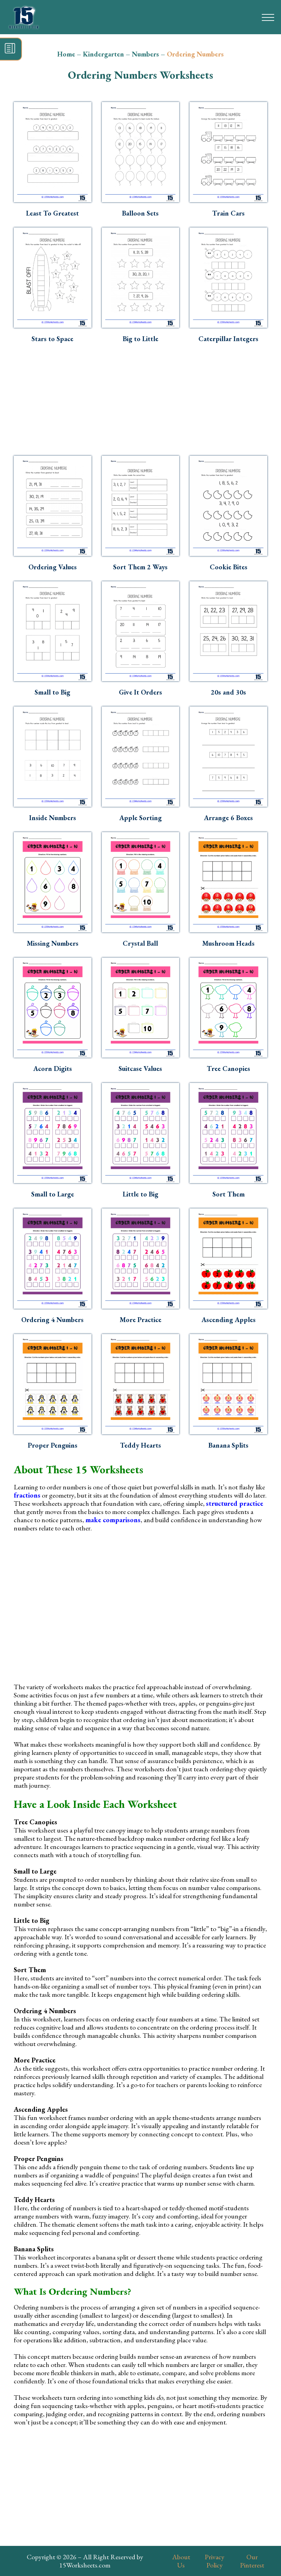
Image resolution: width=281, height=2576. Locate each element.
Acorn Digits (53, 1069)
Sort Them (229, 1194)
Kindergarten (103, 54)
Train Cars (228, 213)
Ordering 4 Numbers (52, 1320)
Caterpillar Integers (228, 339)
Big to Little (140, 339)
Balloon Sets (140, 213)
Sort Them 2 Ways (140, 567)
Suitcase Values (140, 1069)
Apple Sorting (140, 818)
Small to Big (52, 692)
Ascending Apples (229, 1320)
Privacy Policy (215, 2561)
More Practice (140, 1320)
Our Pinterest (252, 2561)
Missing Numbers (53, 943)
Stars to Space (52, 339)
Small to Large (53, 1194)
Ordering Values (53, 567)
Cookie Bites (229, 567)
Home (66, 54)
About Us (181, 2561)
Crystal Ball (140, 943)
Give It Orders (140, 692)
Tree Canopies (228, 1069)
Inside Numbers (53, 818)
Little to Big (140, 1194)
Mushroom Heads (228, 943)
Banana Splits (228, 1445)
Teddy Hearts (140, 1445)
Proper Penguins (53, 1445)
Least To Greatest (52, 213)
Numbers (145, 54)
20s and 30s (228, 692)
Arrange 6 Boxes (228, 818)
